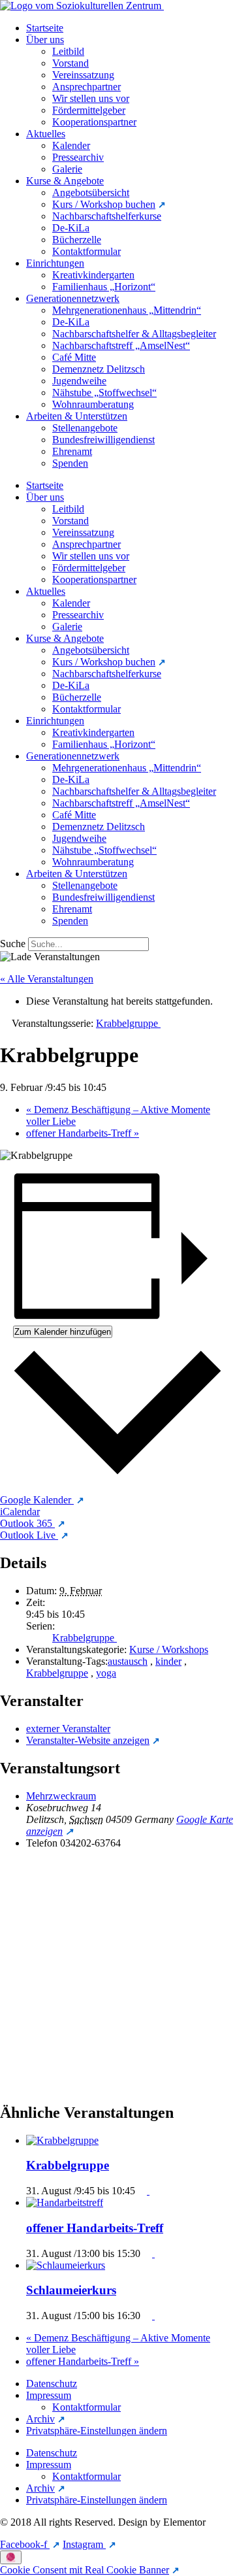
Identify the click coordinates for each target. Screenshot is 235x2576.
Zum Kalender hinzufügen (63, 1332)
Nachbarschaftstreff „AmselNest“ (121, 345)
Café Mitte (74, 357)
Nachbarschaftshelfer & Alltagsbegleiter (134, 334)
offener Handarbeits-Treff (83, 1133)
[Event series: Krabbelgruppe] (145, 2191)
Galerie (67, 169)
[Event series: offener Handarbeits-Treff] (150, 2253)
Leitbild (68, 51)
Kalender (71, 145)
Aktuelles (46, 134)
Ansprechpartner (86, 87)
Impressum (49, 2395)
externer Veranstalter (68, 1729)
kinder (168, 1661)
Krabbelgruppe (85, 1638)
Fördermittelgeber (89, 110)
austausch (128, 1661)
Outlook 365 (27, 1523)
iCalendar (20, 1512)
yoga (106, 1673)
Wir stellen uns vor (91, 98)
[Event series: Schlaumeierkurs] (150, 2316)
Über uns (45, 40)
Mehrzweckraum (61, 1796)
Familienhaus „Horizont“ (104, 287)
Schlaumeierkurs (71, 2290)
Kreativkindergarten (93, 275)
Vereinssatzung (83, 75)
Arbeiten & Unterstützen (77, 416)
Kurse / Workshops (169, 1649)
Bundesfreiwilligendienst (103, 440)
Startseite (45, 28)
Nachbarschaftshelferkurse (107, 216)
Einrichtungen (55, 263)
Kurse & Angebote (65, 181)
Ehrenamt (72, 451)
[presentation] (64, 2140)
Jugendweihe (79, 381)
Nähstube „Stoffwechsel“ (104, 393)
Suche (13, 944)
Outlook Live (29, 1535)
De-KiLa (71, 228)
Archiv (40, 2419)
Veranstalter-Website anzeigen (88, 1740)
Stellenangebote (85, 428)
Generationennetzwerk (73, 298)
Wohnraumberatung (93, 404)
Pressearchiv (78, 157)
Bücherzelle (77, 240)
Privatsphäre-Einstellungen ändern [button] (97, 2431)
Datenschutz (52, 2384)
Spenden (70, 463)
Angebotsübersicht (91, 192)
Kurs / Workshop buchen (104, 204)
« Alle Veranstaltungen (47, 979)
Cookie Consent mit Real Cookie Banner (85, 2570)
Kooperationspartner (94, 122)
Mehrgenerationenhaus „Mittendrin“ (127, 310)
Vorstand (70, 63)
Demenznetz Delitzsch (99, 369)
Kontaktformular (86, 251)
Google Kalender (37, 1500)
